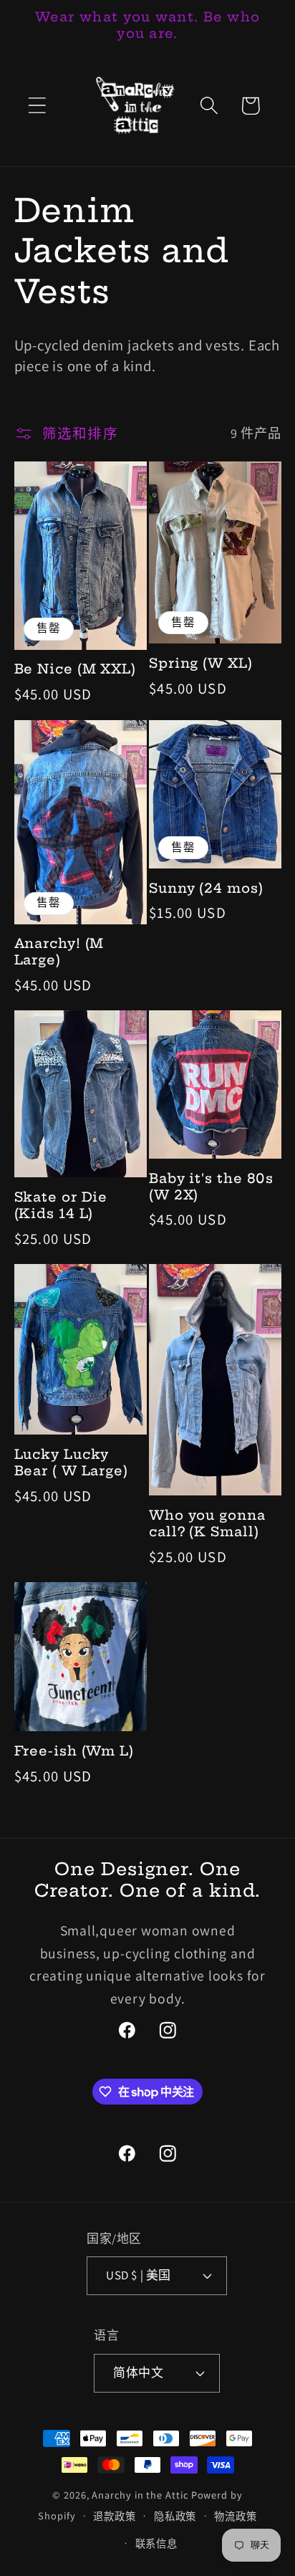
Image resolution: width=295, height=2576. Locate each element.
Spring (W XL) (201, 664)
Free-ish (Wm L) (74, 1751)
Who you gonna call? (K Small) (207, 1524)
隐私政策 (175, 2516)
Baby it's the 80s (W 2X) (211, 1187)
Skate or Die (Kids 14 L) (61, 1206)
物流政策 (236, 2516)
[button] (37, 106)
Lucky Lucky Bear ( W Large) (72, 1463)
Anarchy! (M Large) (59, 952)
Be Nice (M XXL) (76, 669)
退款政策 (115, 2516)
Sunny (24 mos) (206, 889)
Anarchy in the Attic (141, 2495)
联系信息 (157, 2543)
